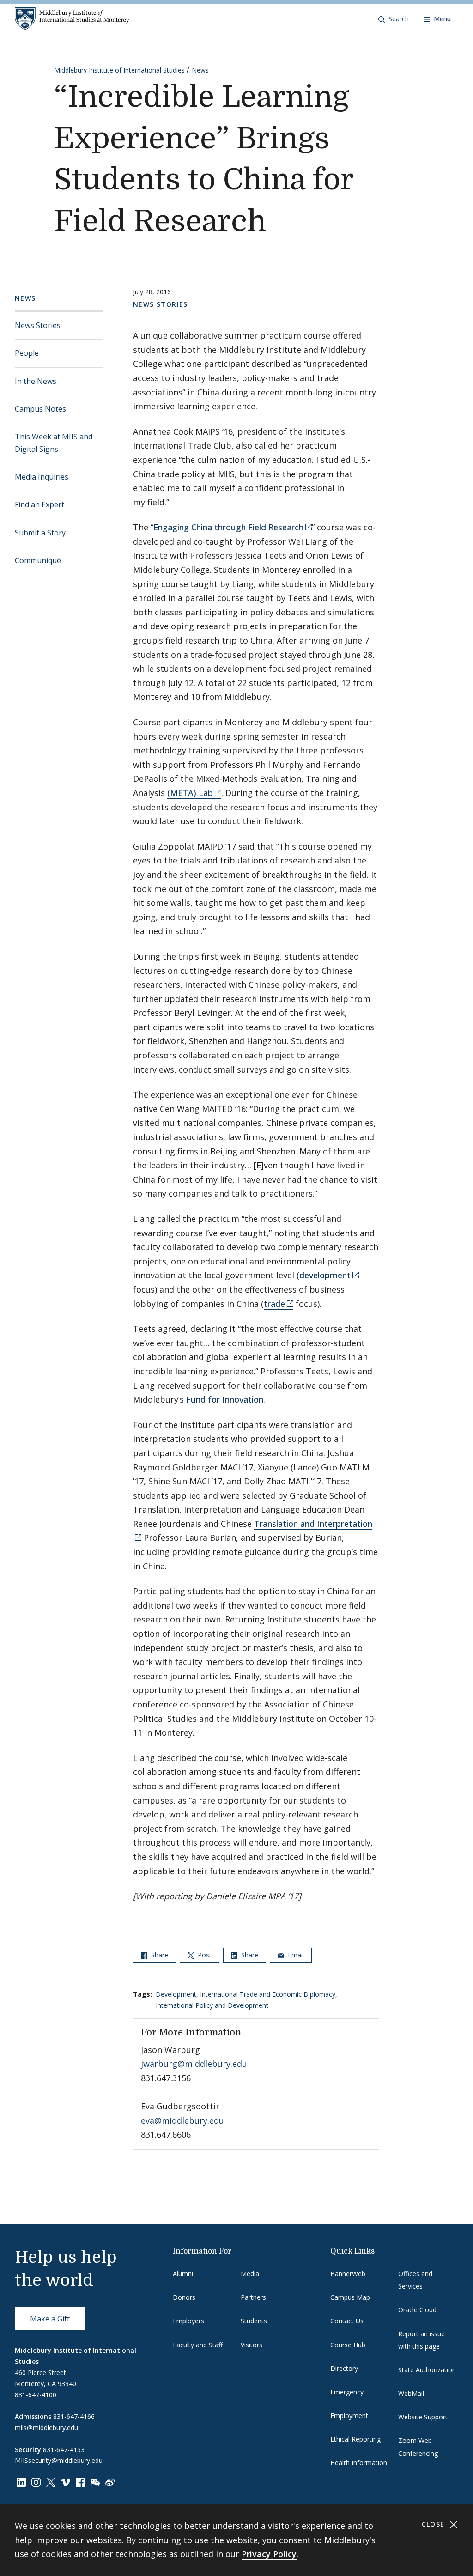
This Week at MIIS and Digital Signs (54, 443)
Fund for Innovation (225, 1399)
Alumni (183, 2274)
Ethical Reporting (355, 2439)
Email (295, 1955)
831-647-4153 (64, 2450)
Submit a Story (40, 533)
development (325, 1275)
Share (159, 1955)
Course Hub (348, 2345)
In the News (36, 381)
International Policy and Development (212, 2005)
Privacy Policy (269, 2554)
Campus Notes (40, 409)
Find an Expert (39, 504)
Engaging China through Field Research (228, 527)
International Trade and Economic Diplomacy (268, 1994)
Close (434, 2524)
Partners (253, 2297)
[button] (394, 19)
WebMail (411, 2393)
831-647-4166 (74, 2416)
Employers (188, 2321)
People (27, 353)
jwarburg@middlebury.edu (194, 2064)
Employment (349, 2415)
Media (250, 2274)
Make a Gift (50, 2319)
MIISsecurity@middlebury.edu (59, 2460)
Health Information (359, 2463)
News (200, 70)
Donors (184, 2297)
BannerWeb (348, 2274)
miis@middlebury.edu (46, 2427)
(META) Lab (190, 793)
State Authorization (427, 2370)
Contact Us (347, 2321)
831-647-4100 (36, 2395)
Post (204, 1955)
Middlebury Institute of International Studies (119, 70)
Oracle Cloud (417, 2310)
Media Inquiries (42, 477)
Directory (344, 2368)
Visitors (252, 2345)
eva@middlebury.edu (182, 2120)
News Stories (38, 325)
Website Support (423, 2417)
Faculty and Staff (198, 2345)
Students (254, 2321)
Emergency (347, 2392)
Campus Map (350, 2297)
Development (176, 1994)
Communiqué (38, 560)
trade (274, 1304)
